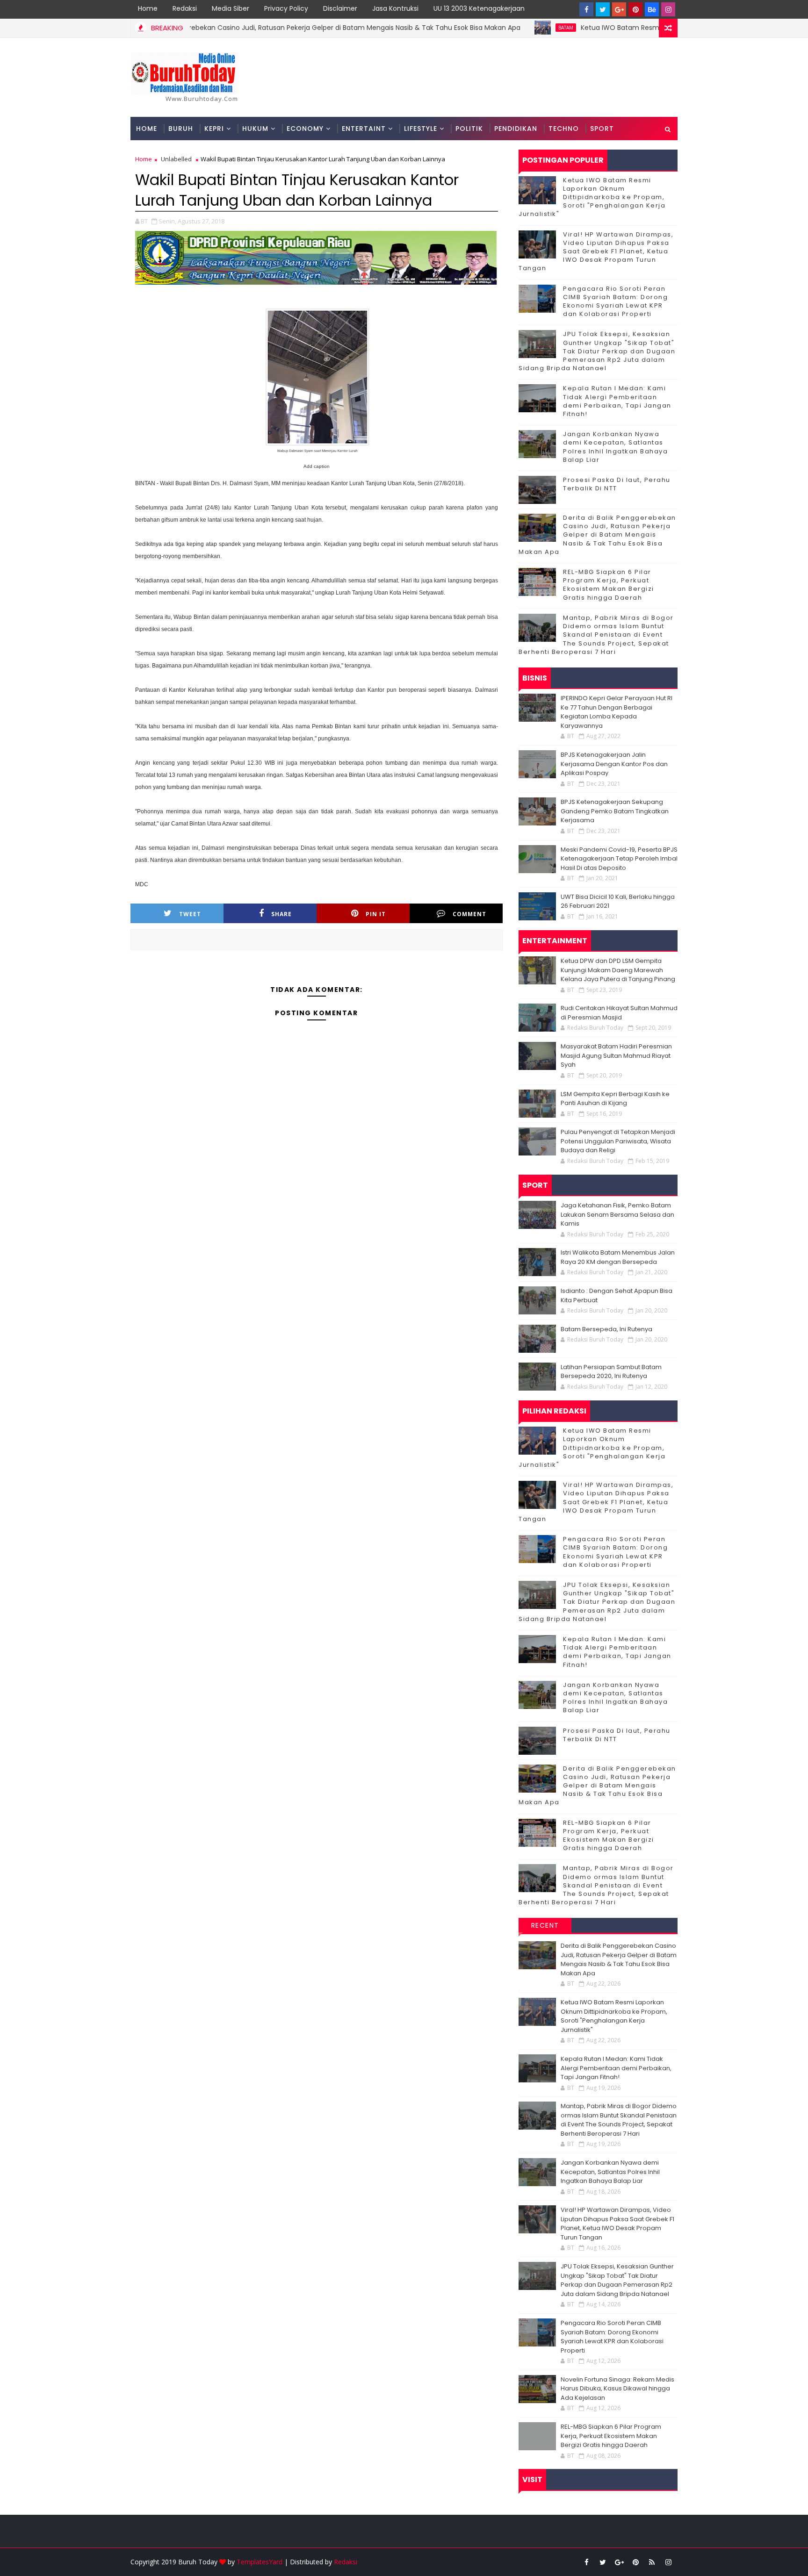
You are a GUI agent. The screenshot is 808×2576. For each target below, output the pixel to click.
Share (281, 914)
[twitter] (603, 9)
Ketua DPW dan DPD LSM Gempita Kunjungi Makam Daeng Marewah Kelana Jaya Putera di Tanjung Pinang (618, 970)
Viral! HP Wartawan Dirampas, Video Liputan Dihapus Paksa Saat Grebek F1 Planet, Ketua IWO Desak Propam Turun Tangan (596, 251)
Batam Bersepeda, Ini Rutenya (606, 1329)
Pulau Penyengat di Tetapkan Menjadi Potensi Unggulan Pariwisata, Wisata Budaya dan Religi (618, 1141)
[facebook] (586, 9)
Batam (502, 28)
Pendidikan (516, 129)
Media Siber (231, 8)
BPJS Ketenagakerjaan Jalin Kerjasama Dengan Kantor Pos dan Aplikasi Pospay (614, 764)
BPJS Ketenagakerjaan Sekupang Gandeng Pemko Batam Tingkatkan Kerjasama (615, 811)
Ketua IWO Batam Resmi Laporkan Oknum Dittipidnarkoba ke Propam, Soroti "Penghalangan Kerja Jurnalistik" (592, 197)
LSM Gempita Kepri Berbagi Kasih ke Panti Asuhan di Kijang (615, 1099)
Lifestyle (421, 129)
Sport (602, 129)
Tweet (190, 914)
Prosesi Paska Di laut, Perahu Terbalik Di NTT (617, 484)
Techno (564, 129)
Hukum (255, 129)
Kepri (214, 129)
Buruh (181, 129)
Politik (469, 129)
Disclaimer (340, 8)
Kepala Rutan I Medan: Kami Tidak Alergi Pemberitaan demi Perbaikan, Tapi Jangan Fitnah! (617, 401)
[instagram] (668, 9)
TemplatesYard (260, 2562)
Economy (305, 129)
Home (148, 8)
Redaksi (185, 8)
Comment (469, 914)
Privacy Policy (286, 8)
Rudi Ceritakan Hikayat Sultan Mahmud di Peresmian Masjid (619, 1013)
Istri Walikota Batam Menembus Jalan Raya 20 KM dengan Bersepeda (618, 1257)
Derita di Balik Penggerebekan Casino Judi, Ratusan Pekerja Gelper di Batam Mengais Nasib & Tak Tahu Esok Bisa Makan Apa (256, 28)
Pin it (376, 914)
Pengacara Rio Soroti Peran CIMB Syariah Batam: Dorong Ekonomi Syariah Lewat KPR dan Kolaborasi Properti (615, 301)
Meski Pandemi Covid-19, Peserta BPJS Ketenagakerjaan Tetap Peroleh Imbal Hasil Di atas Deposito (619, 859)
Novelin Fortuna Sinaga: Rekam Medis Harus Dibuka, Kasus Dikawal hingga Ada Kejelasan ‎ (617, 2389)
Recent (545, 1925)
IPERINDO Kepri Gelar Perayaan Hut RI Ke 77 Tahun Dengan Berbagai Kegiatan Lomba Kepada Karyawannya (617, 712)
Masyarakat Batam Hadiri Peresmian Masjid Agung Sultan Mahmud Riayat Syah (616, 1055)
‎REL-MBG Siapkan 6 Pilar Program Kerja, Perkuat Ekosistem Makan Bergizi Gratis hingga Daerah (609, 585)
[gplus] (619, 9)
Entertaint (364, 129)
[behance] (652, 9)
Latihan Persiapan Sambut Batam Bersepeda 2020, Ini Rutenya (611, 1372)
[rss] (652, 2562)
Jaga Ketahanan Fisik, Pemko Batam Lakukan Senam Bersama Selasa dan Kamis (617, 1214)
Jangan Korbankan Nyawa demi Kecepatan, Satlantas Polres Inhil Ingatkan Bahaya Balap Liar (615, 447)
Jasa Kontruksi (395, 8)
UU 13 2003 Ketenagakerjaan (479, 8)
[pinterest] (635, 9)
